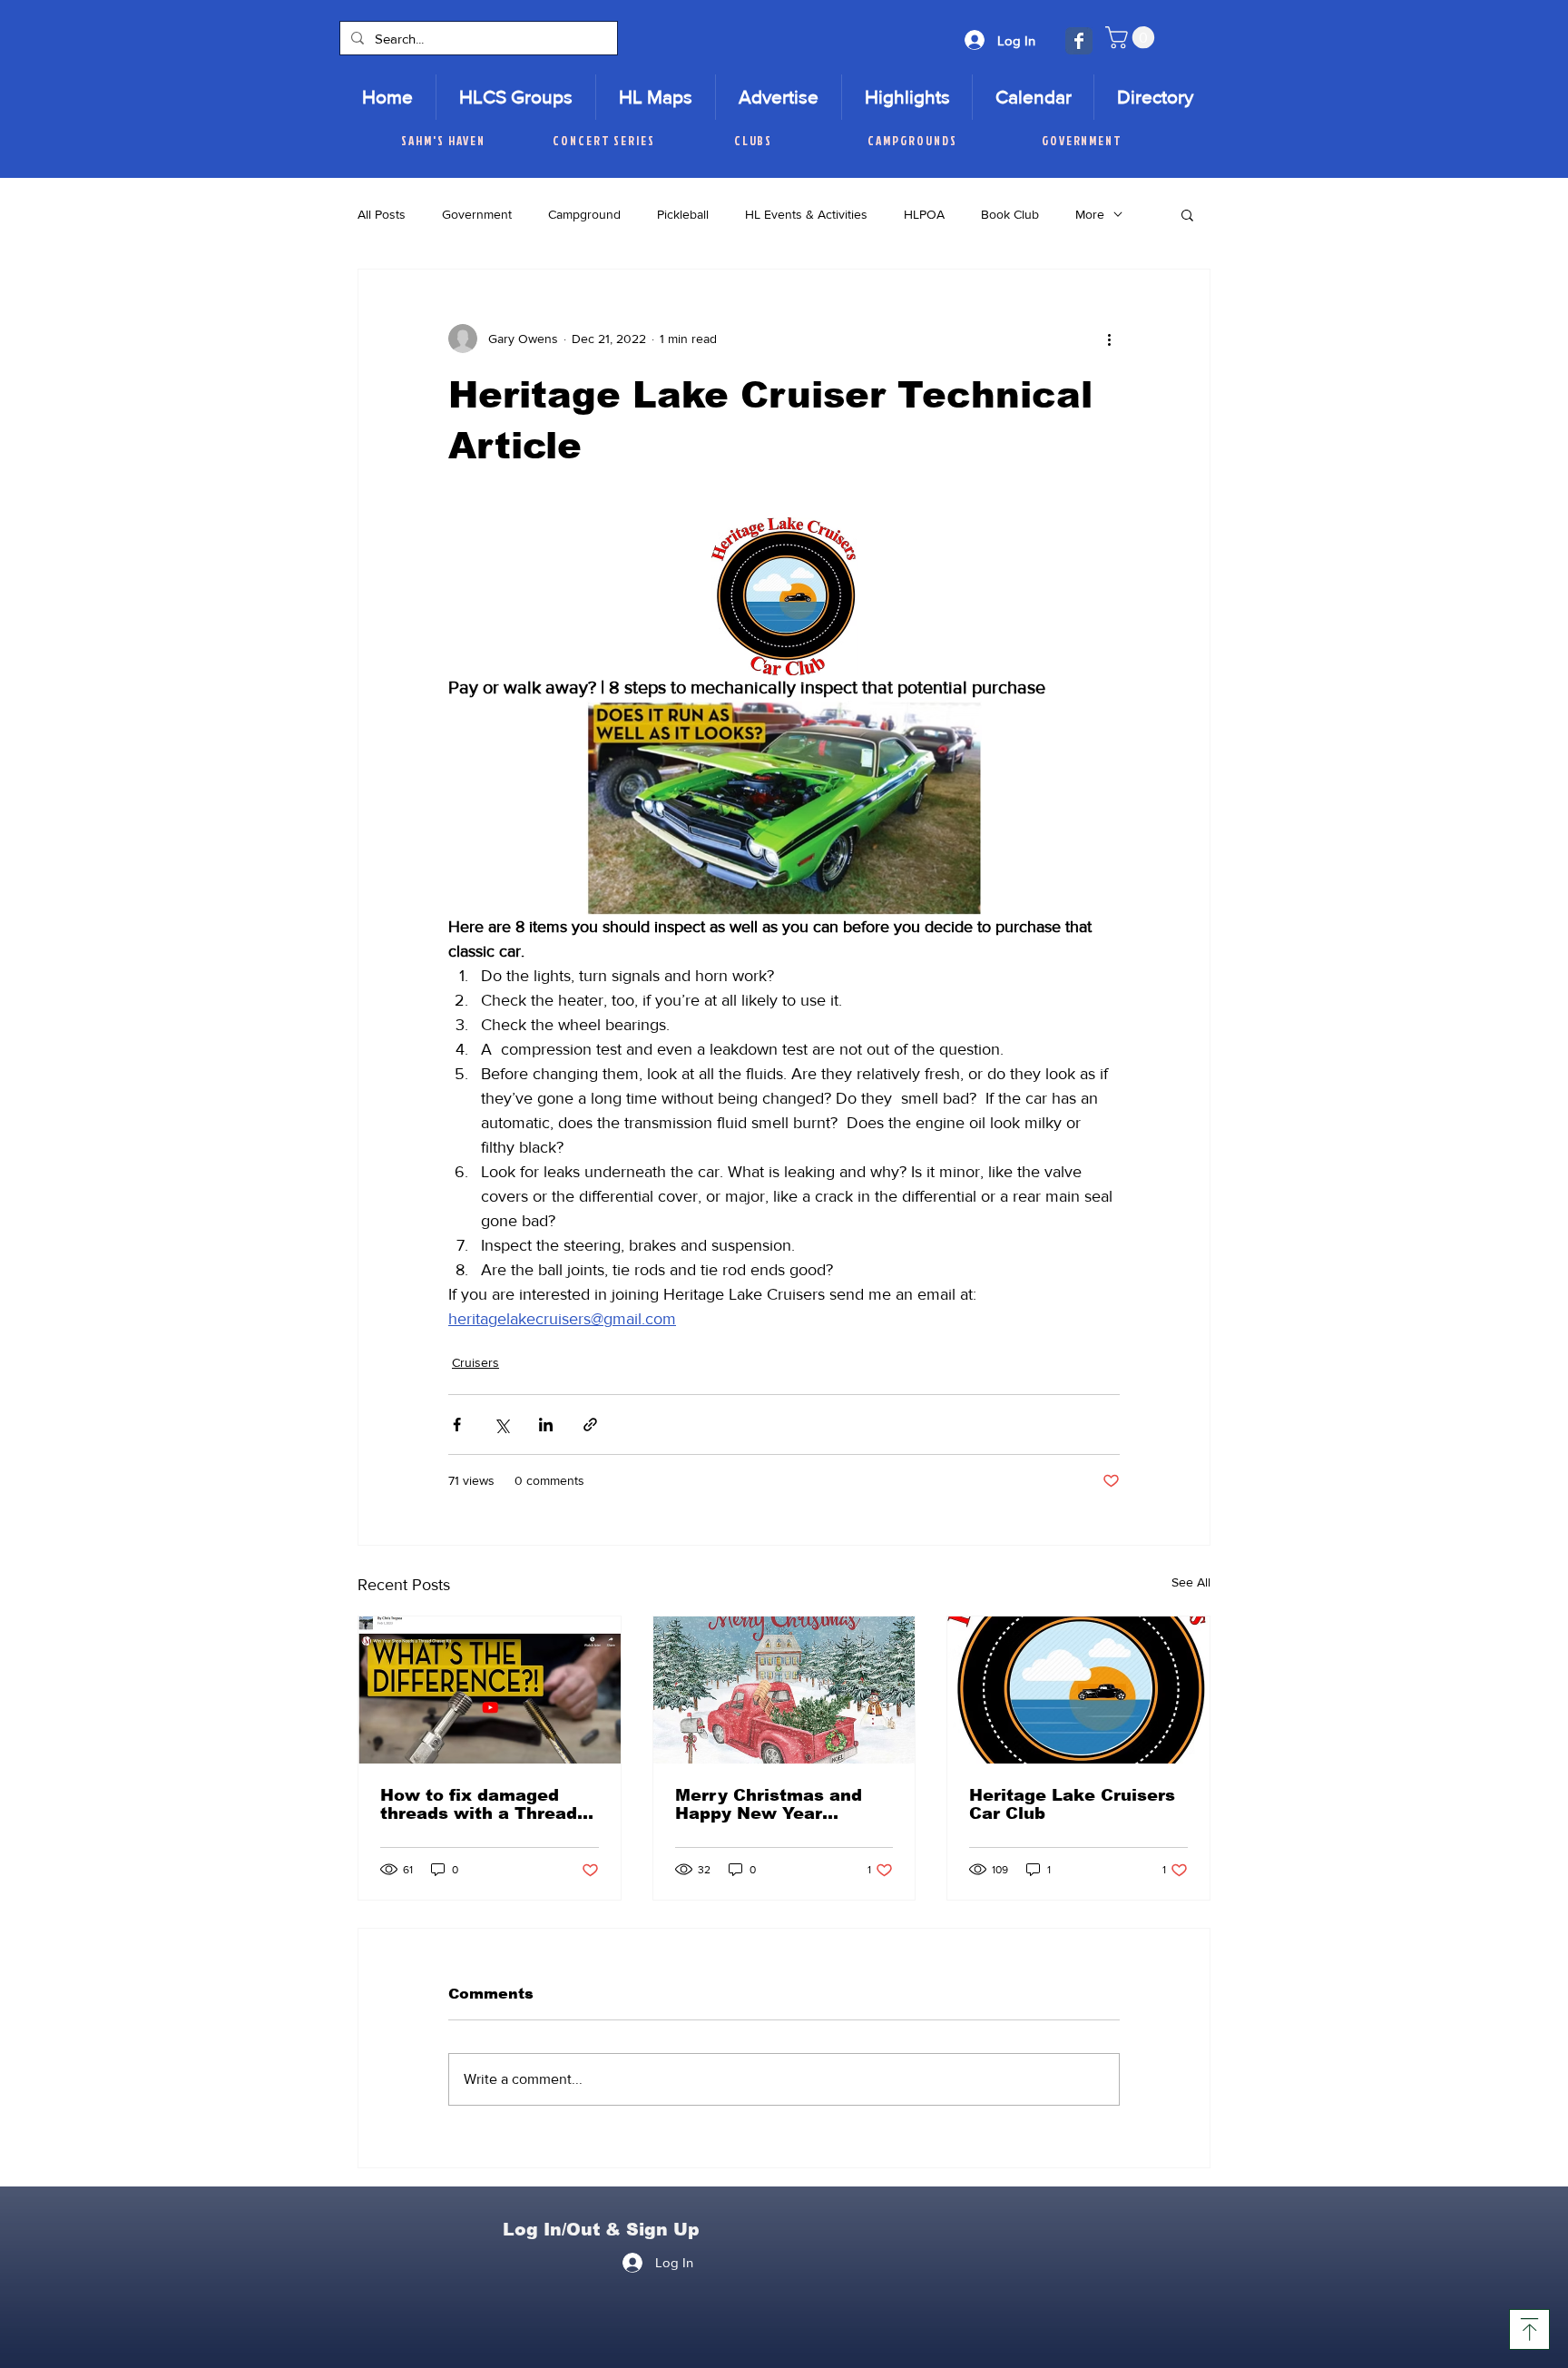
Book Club (1010, 214)
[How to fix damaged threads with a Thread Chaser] (490, 1690)
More (1090, 214)
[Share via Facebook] (457, 1425)
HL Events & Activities (806, 214)
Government (477, 214)
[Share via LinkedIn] (546, 1425)
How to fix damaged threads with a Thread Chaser (479, 1804)
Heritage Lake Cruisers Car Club (1072, 1804)
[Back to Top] (1529, 2329)
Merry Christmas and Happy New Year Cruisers (769, 1804)
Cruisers (475, 1362)
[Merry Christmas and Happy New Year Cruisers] (784, 1690)
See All (1191, 1582)
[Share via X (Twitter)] (501, 1425)
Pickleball (683, 214)
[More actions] (1109, 339)
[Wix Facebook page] (1079, 41)
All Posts (382, 214)
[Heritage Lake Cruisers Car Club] (1078, 1690)
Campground (584, 214)
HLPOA (924, 214)
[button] (1132, 37)
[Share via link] (590, 1425)
